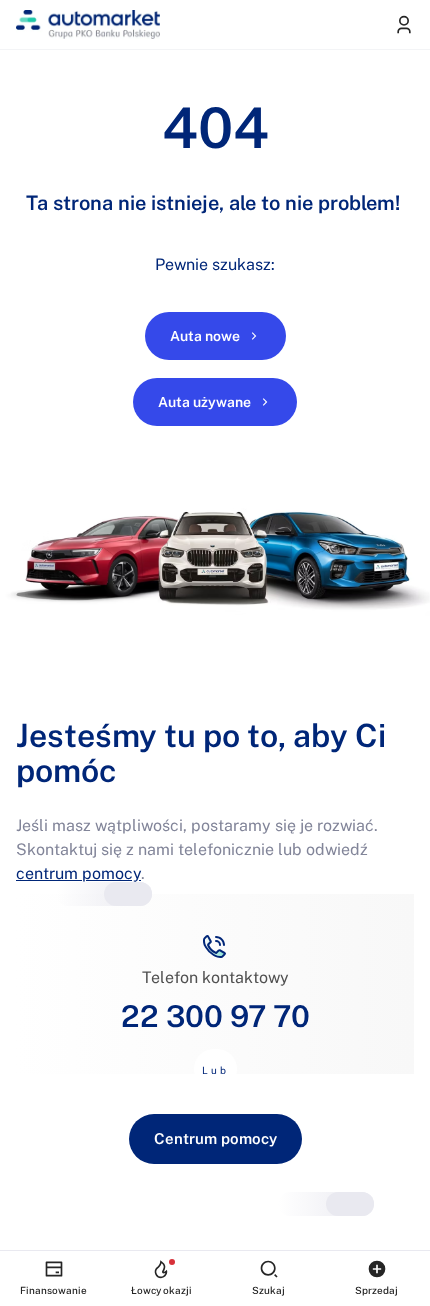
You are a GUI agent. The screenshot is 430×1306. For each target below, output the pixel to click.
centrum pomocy (78, 873)
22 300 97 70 (215, 1016)
